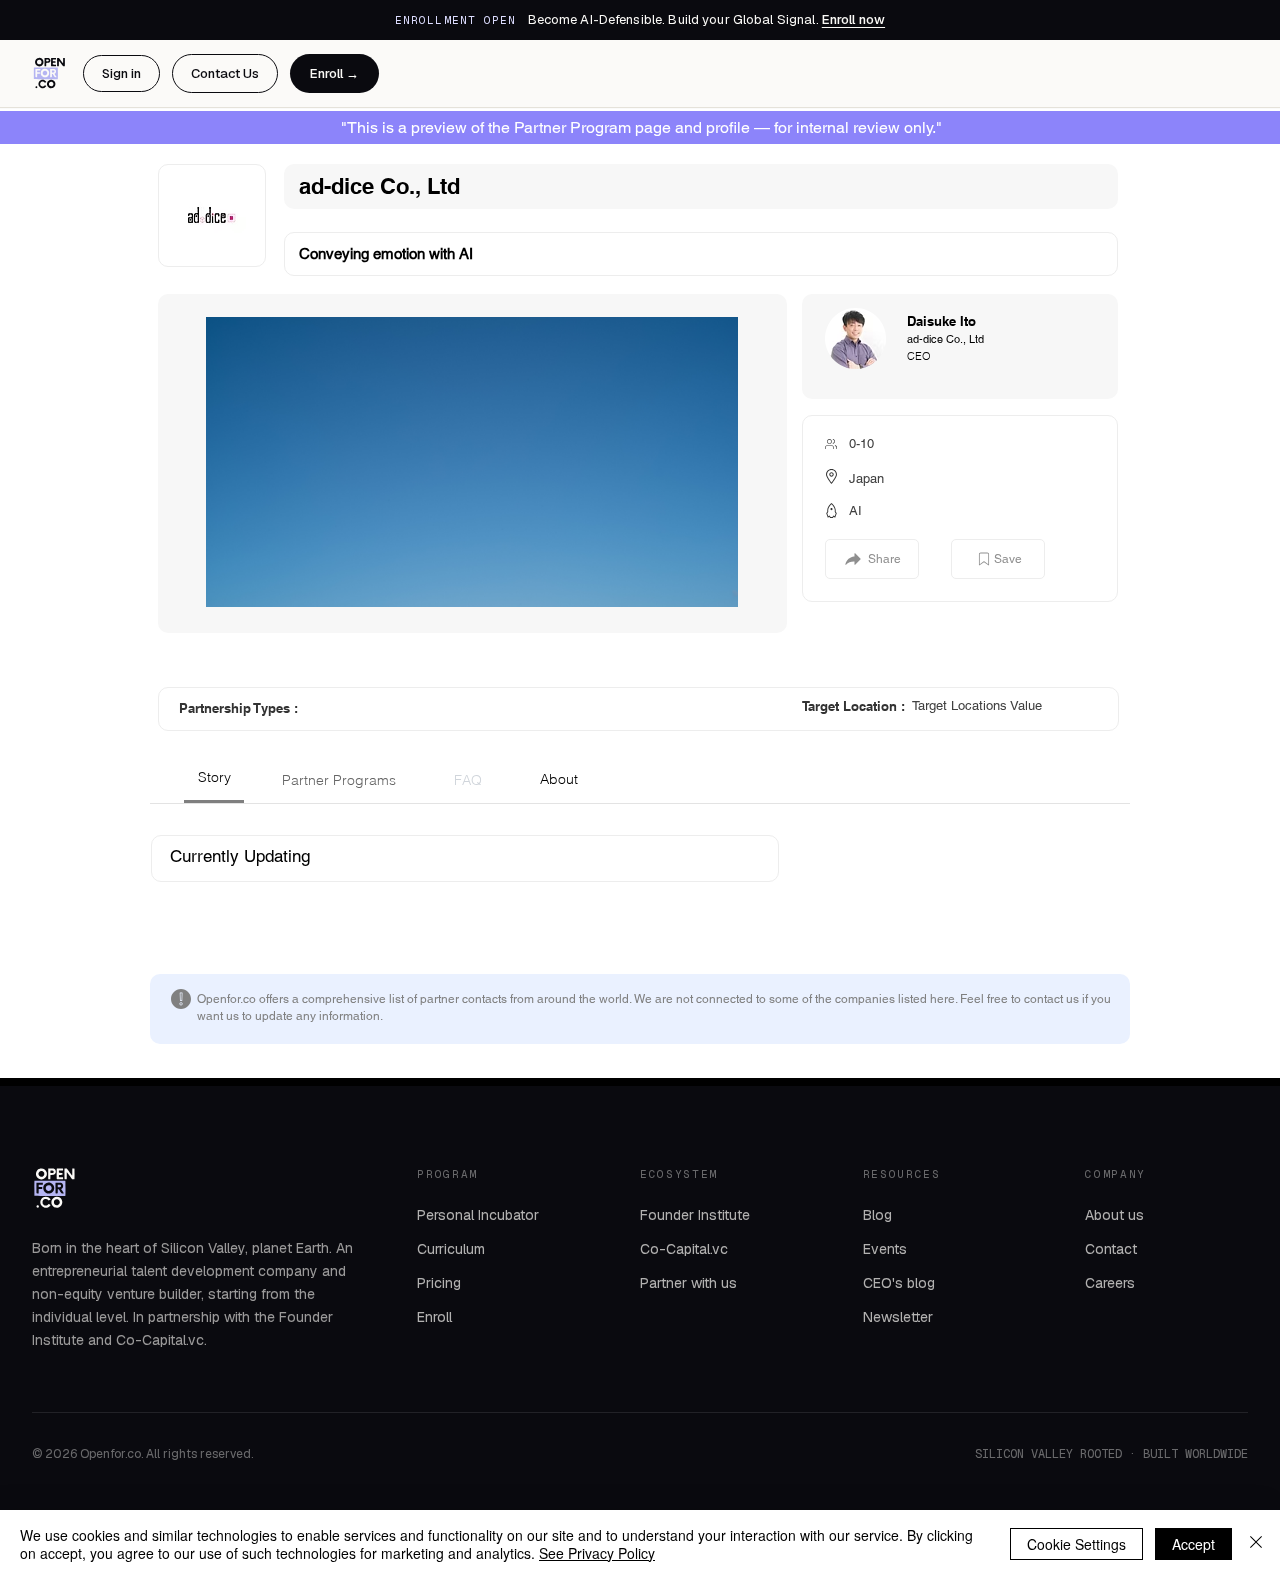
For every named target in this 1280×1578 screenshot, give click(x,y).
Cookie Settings (1076, 1544)
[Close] (1256, 1544)
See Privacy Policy (597, 1553)
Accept (1193, 1544)
